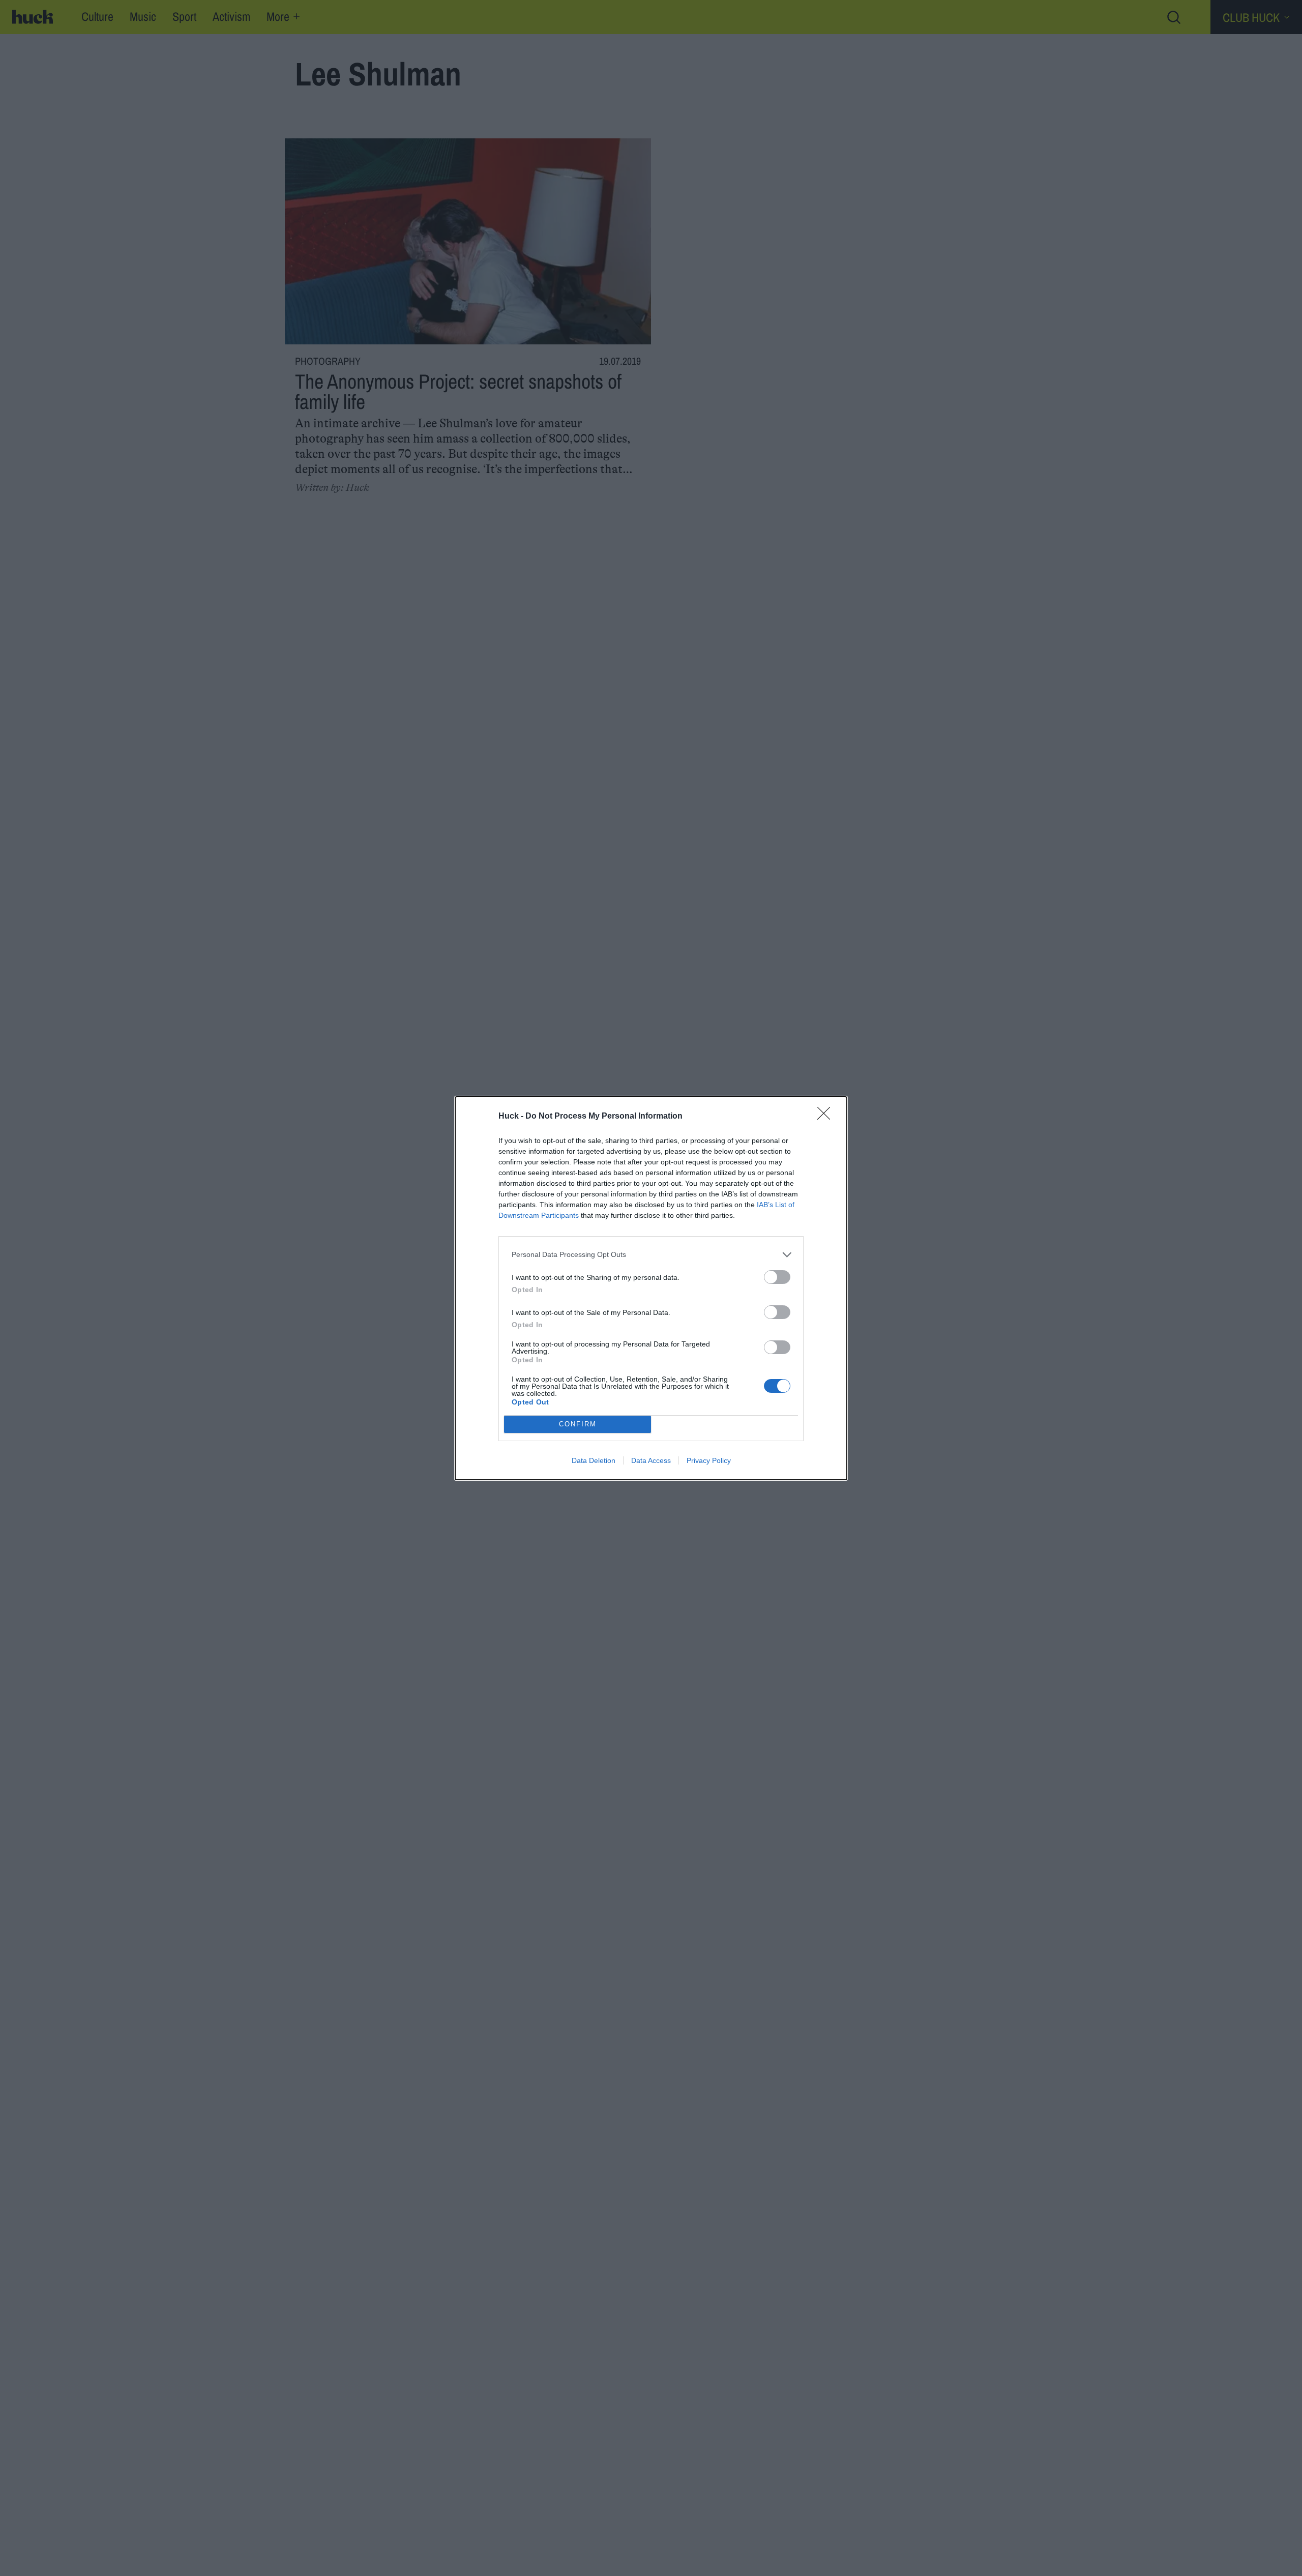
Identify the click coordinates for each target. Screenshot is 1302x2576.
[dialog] (651, 1288)
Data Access (651, 1460)
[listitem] (651, 1255)
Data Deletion (594, 1460)
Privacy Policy (709, 1460)
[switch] (777, 1277)
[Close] (827, 1117)
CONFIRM (578, 1424)
